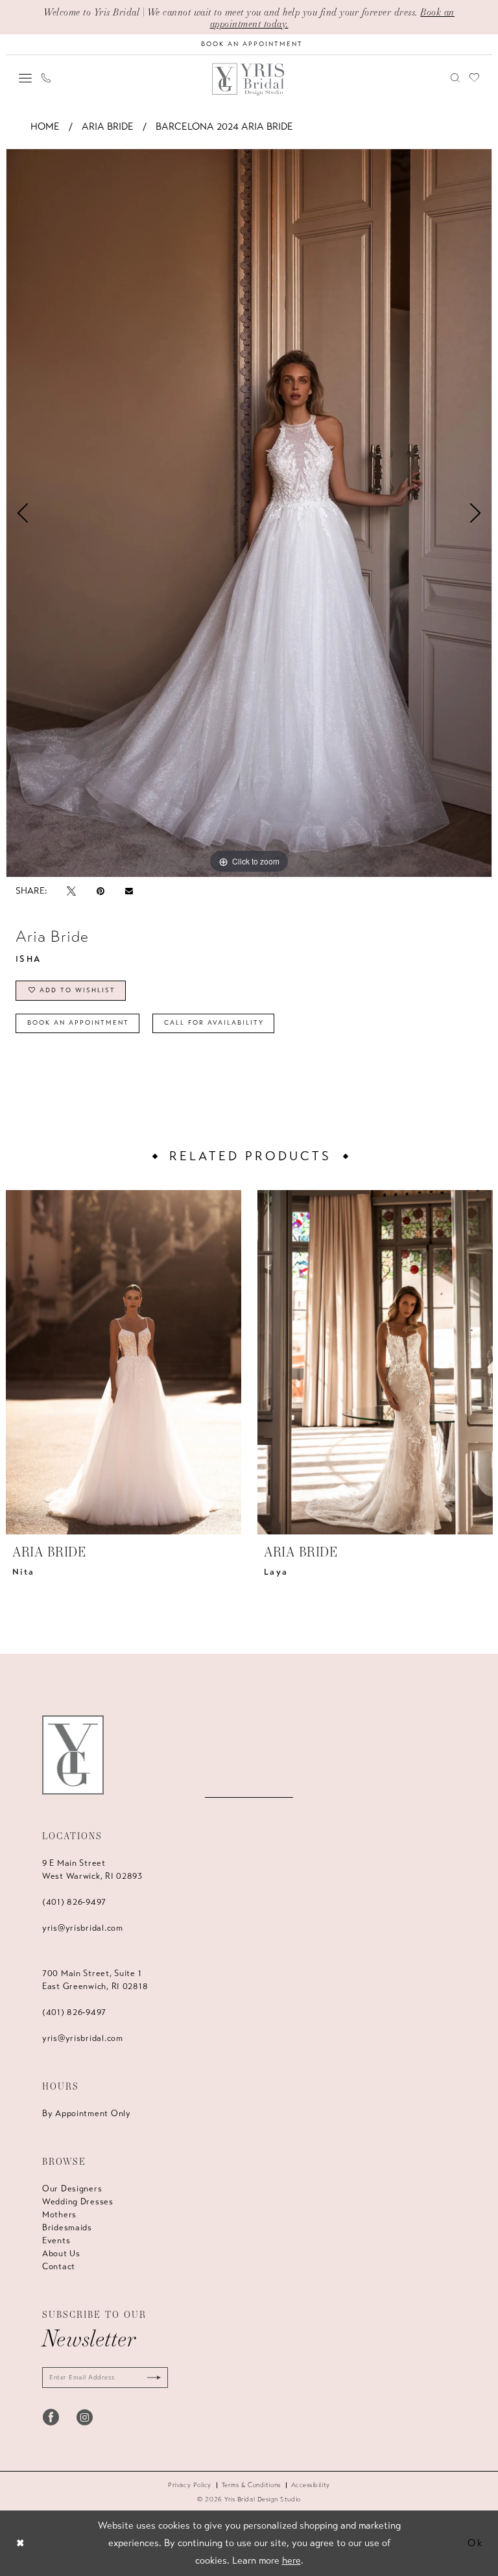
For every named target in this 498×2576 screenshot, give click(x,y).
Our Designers (72, 2189)
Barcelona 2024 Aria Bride (224, 126)
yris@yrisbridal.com (83, 1928)
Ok (476, 2543)
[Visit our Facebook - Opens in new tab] (51, 2417)
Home (45, 126)
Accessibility (311, 2485)
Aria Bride (108, 126)
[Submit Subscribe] (151, 2378)
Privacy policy (190, 2485)
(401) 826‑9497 (74, 1902)
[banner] (249, 79)
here (291, 2560)
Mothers (59, 2215)
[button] (26, 78)
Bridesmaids (67, 2228)
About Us (61, 2254)
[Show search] (456, 78)
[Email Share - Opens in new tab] (129, 891)
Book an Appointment (78, 1023)
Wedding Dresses (78, 2202)
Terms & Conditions (251, 2485)
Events (56, 2241)
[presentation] (124, 1362)
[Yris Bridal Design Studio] (73, 1755)
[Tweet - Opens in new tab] (71, 891)
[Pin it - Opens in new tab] (101, 891)
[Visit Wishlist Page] (475, 78)
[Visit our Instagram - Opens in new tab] (85, 2417)
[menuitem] (26, 78)
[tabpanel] (249, 513)
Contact (59, 2267)
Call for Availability (214, 1023)
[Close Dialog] (20, 2543)
